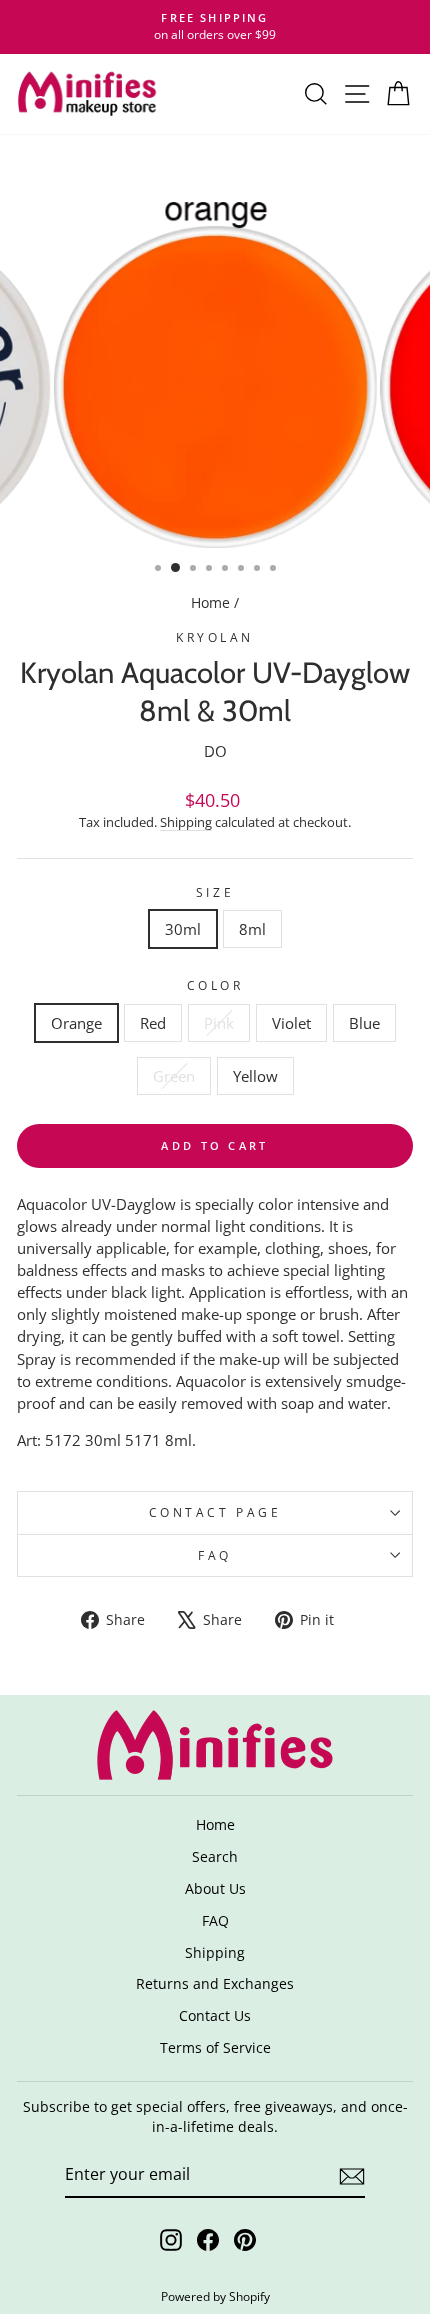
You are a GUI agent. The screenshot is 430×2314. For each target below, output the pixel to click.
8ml (252, 929)
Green (174, 1076)
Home (210, 602)
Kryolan (215, 637)
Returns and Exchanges (215, 1983)
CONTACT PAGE (215, 1512)
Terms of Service (215, 2047)
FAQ (215, 1555)
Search (215, 1856)
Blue (364, 1023)
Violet (291, 1023)
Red (153, 1023)
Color (215, 985)
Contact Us (215, 2015)
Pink (219, 1023)
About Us (215, 1888)
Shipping (186, 822)
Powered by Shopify (215, 2296)
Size (215, 892)
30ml (183, 929)
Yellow (255, 1076)
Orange (76, 1023)
